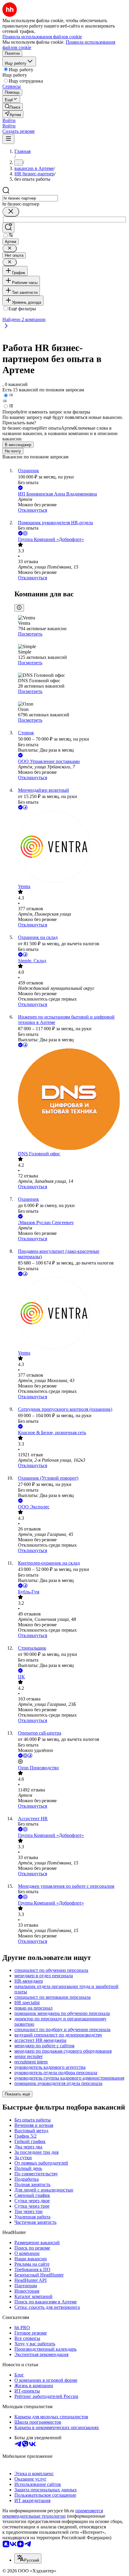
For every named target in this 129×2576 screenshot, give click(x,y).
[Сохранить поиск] (8, 228)
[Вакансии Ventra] (70, 847)
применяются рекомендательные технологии (53, 2513)
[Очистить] (11, 212)
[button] (9, 120)
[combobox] (30, 198)
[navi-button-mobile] (8, 139)
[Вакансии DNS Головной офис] (70, 1100)
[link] (13, 107)
